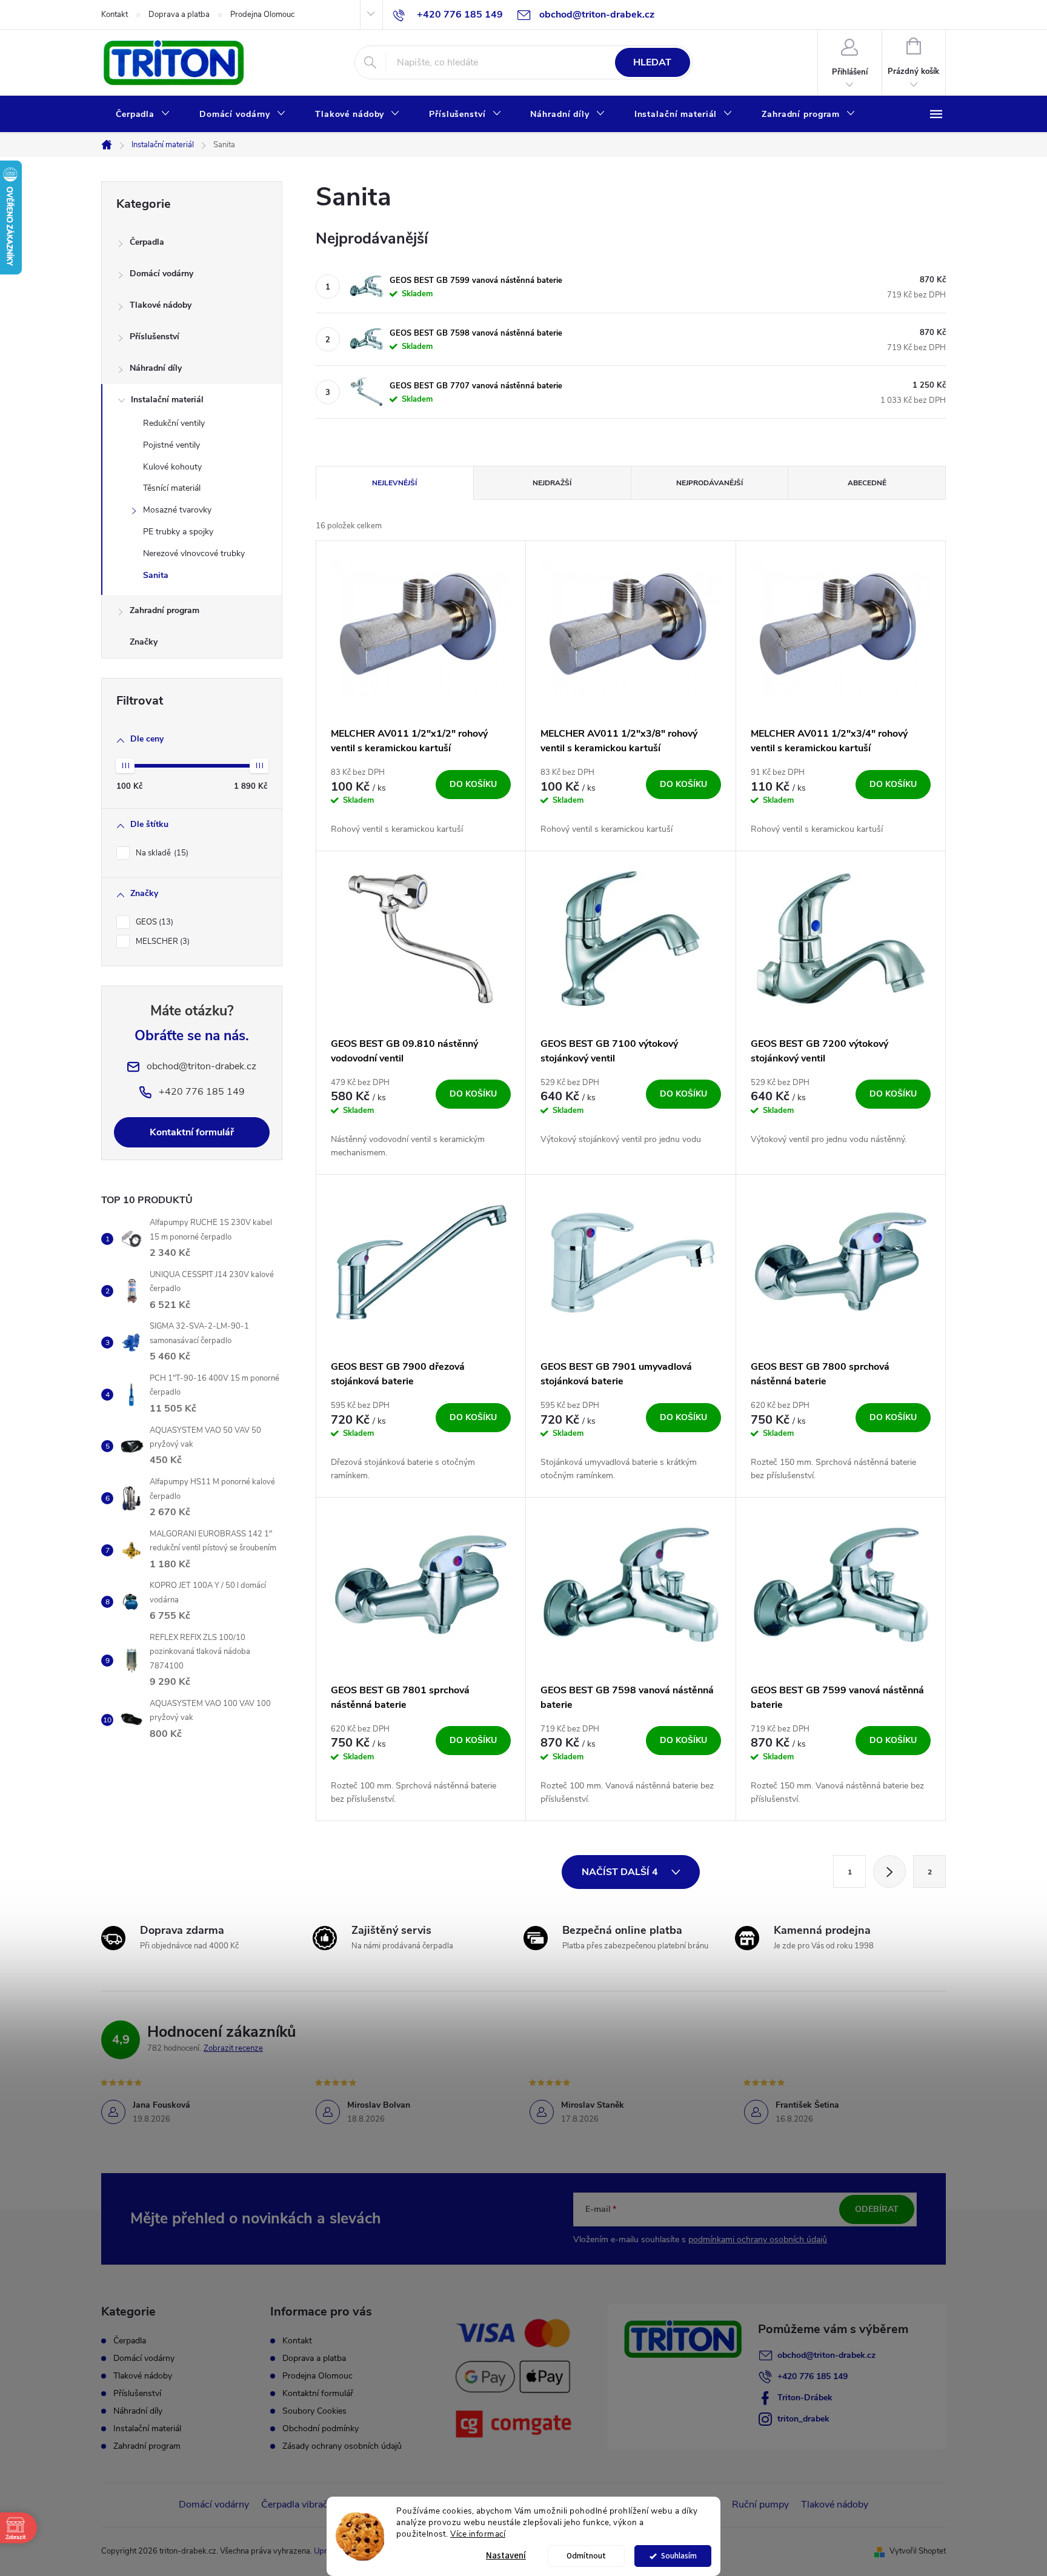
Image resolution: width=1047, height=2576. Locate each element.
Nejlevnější (394, 483)
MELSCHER (161, 941)
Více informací (478, 2534)
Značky (144, 642)
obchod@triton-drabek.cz (826, 2355)
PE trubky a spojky (178, 532)
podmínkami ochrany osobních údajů (758, 2239)
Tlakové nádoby (161, 305)
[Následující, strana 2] (889, 1871)
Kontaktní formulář (192, 1132)
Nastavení (506, 2556)
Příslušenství (155, 337)
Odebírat (877, 2209)
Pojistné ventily (171, 445)
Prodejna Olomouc (262, 15)
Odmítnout (586, 2556)
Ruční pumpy (760, 2505)
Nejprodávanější (710, 483)
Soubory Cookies (314, 2411)
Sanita (156, 575)
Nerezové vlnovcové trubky (194, 553)
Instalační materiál (167, 400)
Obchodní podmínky (321, 2428)
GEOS (153, 922)
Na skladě (161, 853)
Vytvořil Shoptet (918, 2551)
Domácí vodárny (161, 274)
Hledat (652, 62)
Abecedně (867, 483)
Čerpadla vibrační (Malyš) (315, 2505)
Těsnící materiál (172, 488)
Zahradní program (165, 610)
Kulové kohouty (172, 467)
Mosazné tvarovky (177, 510)
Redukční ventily (174, 423)
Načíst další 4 (621, 1872)
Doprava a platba (179, 15)
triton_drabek (803, 2419)
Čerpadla (147, 242)
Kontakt (115, 15)
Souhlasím (679, 2556)
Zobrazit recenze (233, 2048)
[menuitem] (143, 115)
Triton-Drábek (805, 2398)
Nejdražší (552, 483)
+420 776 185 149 (813, 2376)
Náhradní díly (156, 368)
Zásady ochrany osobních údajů (342, 2446)
